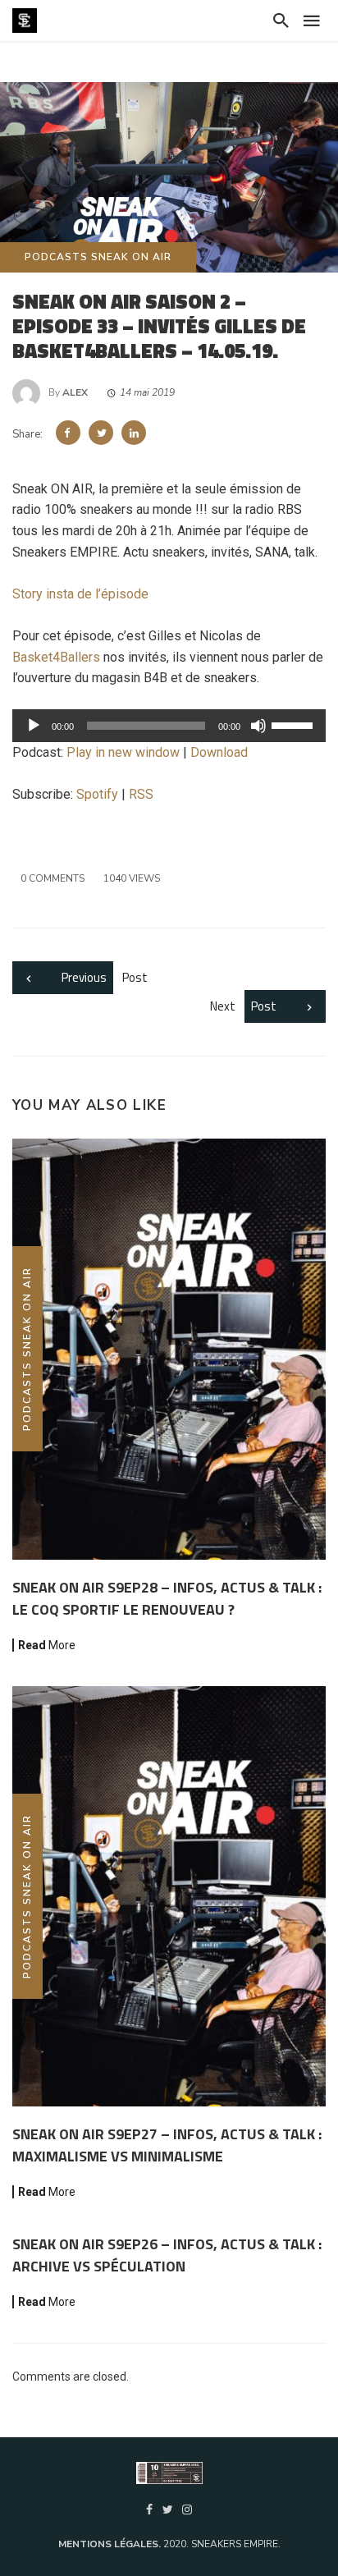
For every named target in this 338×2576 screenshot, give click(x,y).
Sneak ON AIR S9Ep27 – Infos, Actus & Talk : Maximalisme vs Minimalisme (167, 2145)
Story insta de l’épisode (80, 594)
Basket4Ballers (56, 657)
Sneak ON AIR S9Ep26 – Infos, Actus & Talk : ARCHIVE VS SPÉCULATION (167, 2255)
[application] (169, 726)
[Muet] (258, 726)
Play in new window (123, 752)
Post (105, 977)
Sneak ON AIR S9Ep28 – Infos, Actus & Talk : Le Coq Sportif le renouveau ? (167, 1598)
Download (219, 752)
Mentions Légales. (111, 2544)
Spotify (97, 794)
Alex (75, 392)
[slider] (295, 724)
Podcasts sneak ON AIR (98, 257)
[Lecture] (34, 726)
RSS (141, 794)
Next (243, 1006)
